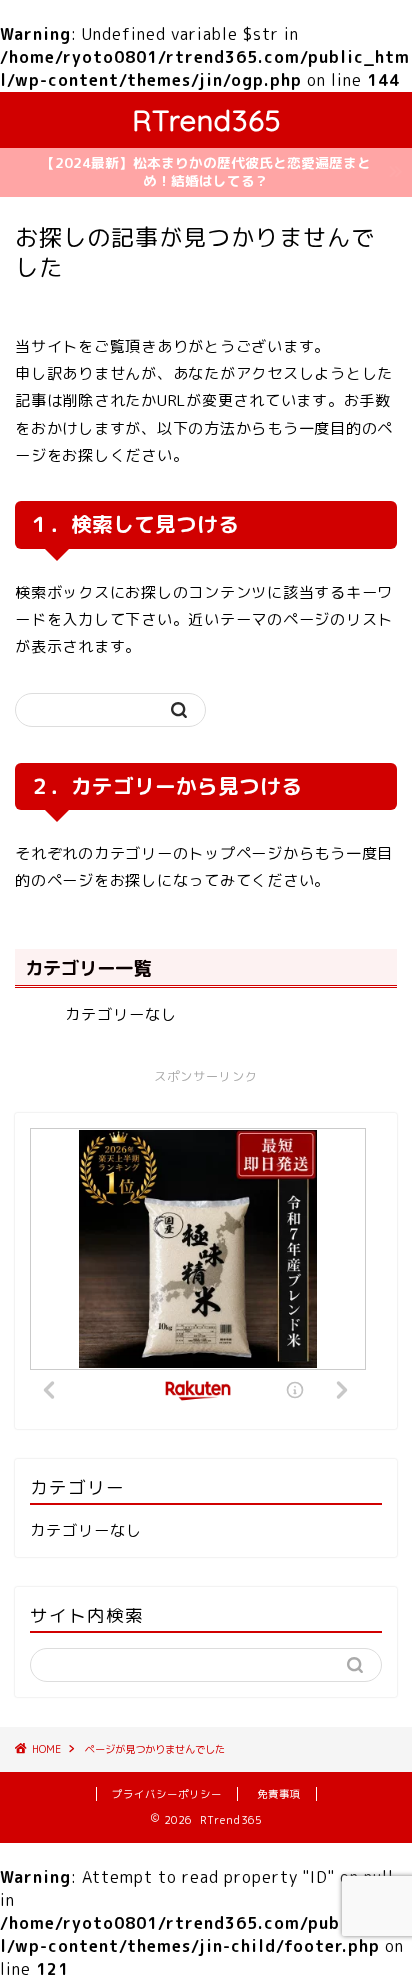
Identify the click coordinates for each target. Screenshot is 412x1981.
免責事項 (279, 1794)
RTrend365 (206, 120)
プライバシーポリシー (167, 1794)
